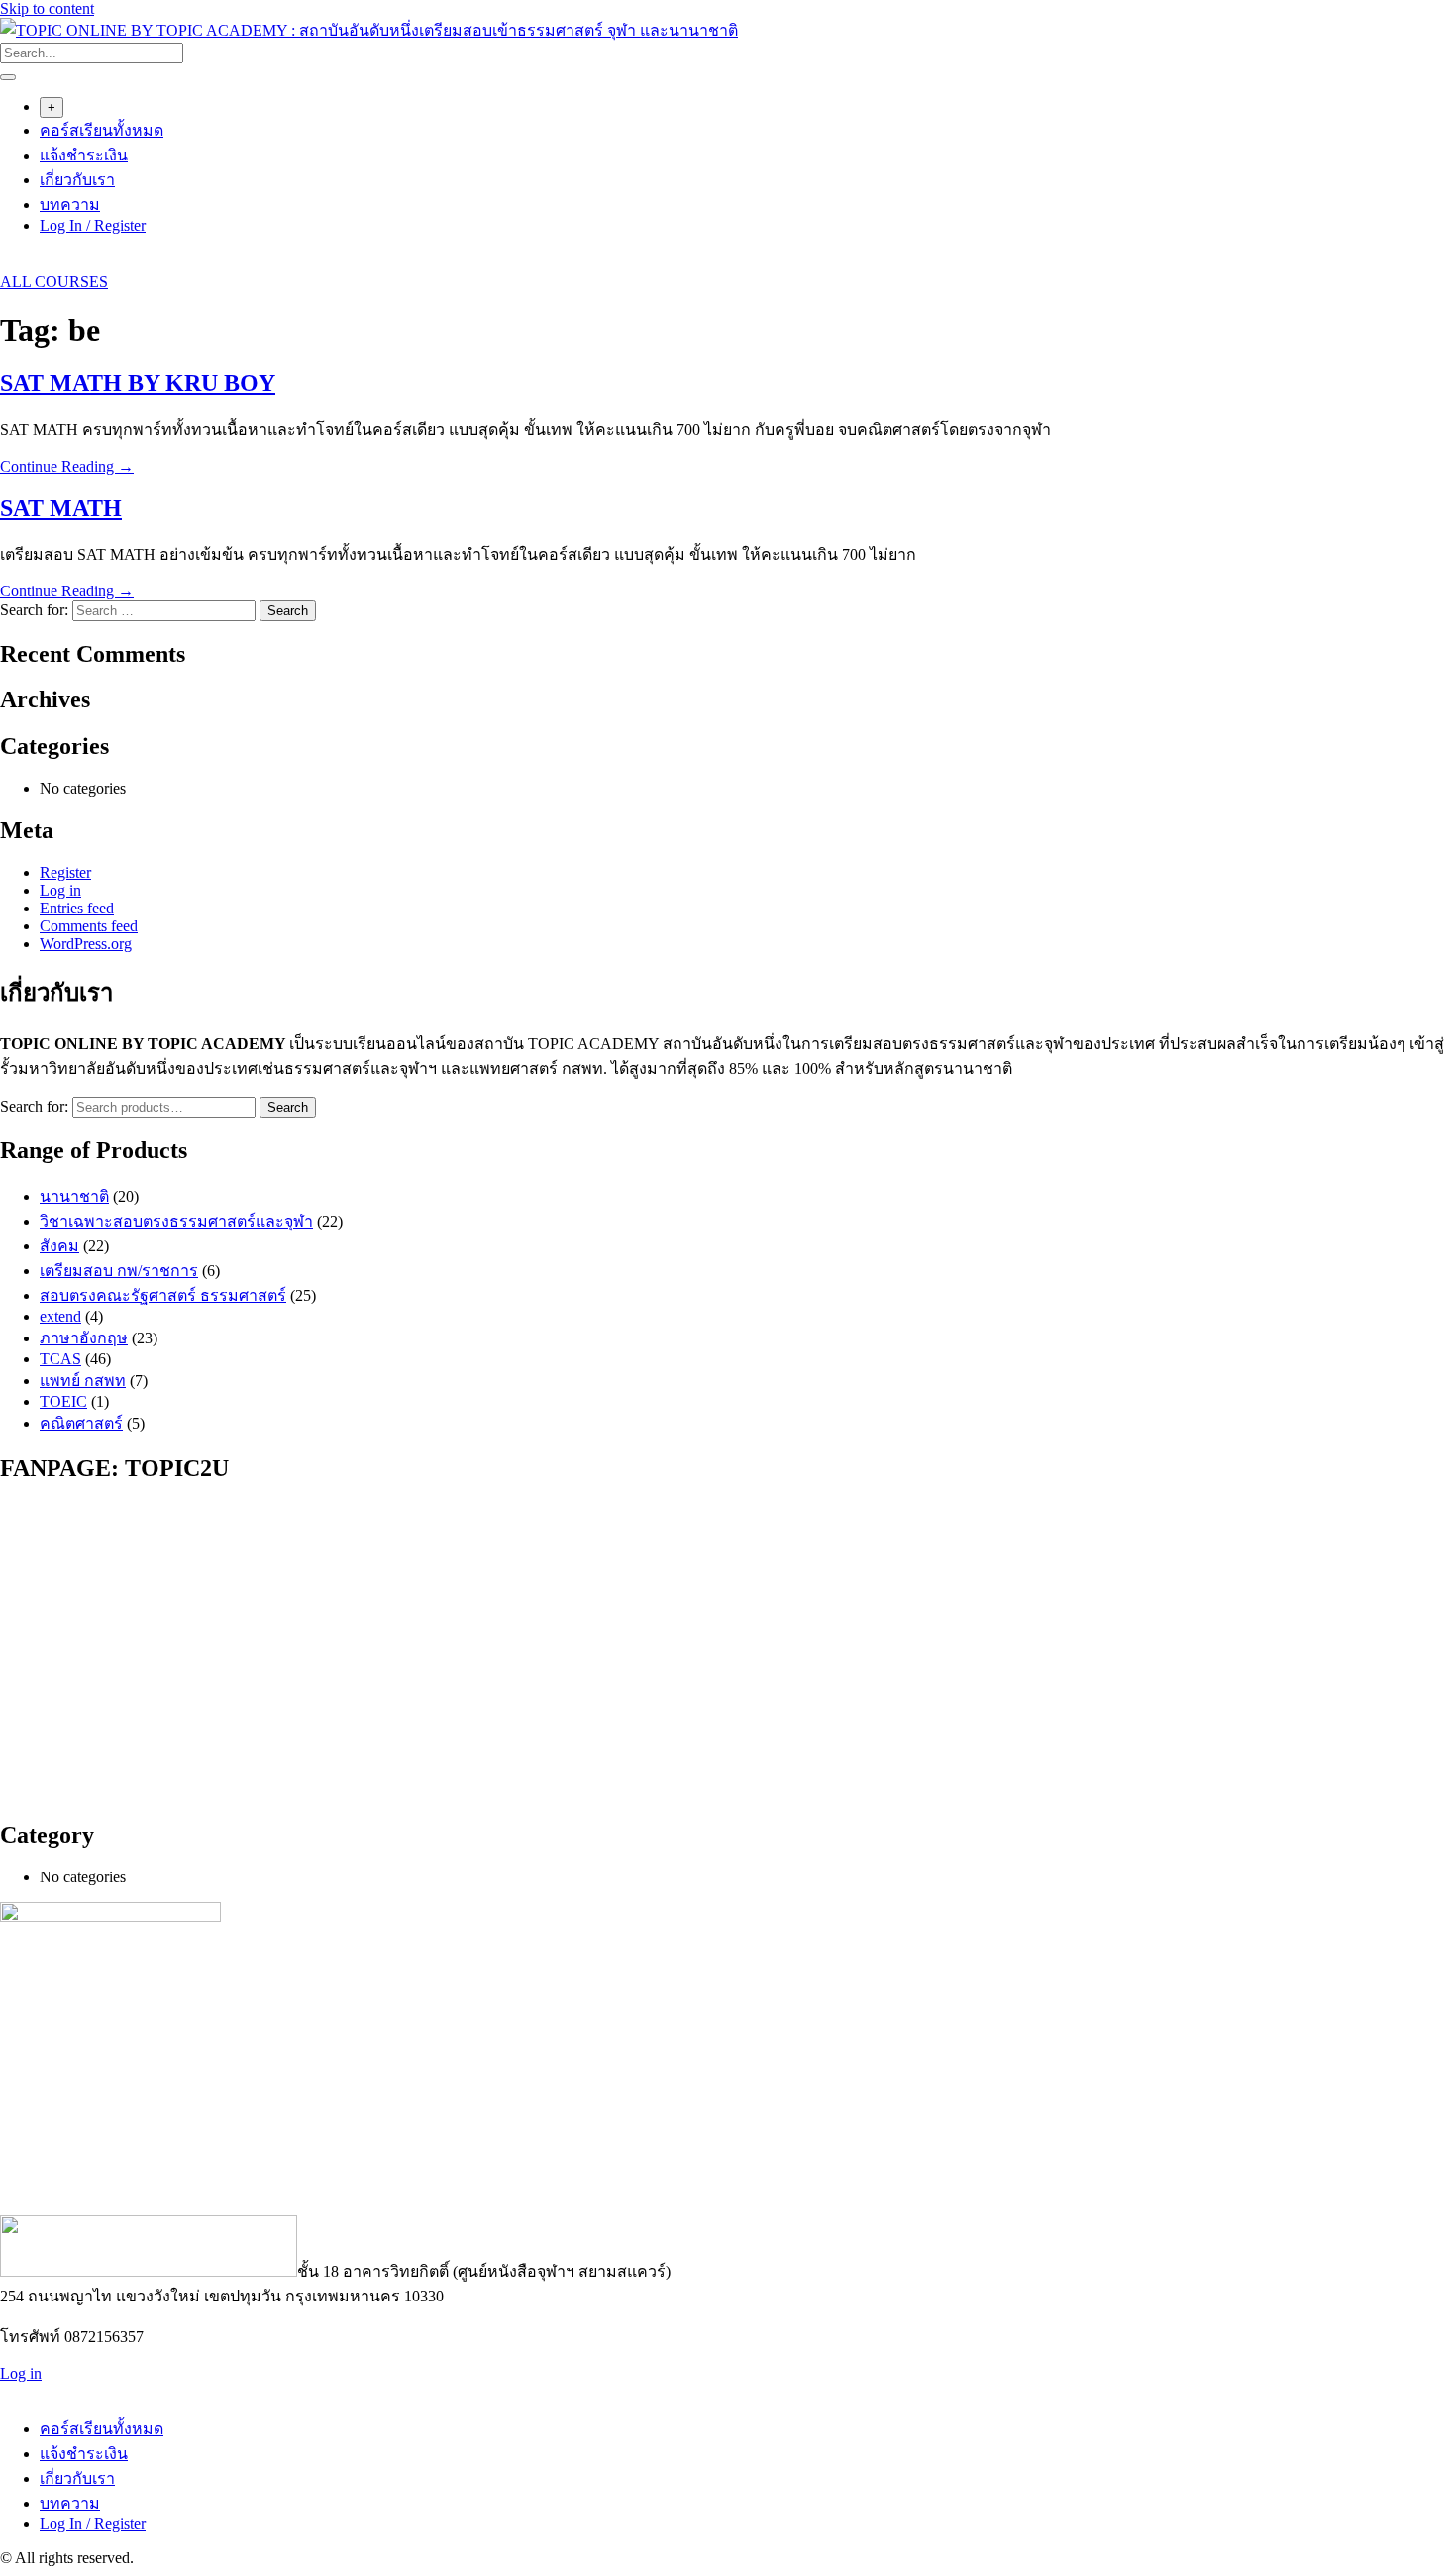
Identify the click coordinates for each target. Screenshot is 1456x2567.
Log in (60, 890)
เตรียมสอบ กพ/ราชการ (119, 1271)
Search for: (34, 1106)
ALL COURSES (54, 282)
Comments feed (89, 926)
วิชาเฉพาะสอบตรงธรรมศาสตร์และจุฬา (176, 1221)
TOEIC (63, 1401)
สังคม (59, 1246)
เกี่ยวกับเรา (77, 180)
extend (60, 1316)
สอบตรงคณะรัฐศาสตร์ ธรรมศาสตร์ (163, 1295)
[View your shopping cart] (10, 264)
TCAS (60, 1359)
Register (65, 872)
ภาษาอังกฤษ (84, 1338)
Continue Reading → (67, 466)
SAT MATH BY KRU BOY (138, 383)
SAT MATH (61, 508)
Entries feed (77, 908)
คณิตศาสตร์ (81, 1423)
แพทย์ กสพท (83, 1381)
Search (288, 1107)
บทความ (70, 205)
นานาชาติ (74, 1196)
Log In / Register (93, 225)
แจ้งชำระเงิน (84, 155)
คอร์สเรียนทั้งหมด (102, 130)
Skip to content (47, 8)
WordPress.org (86, 944)
